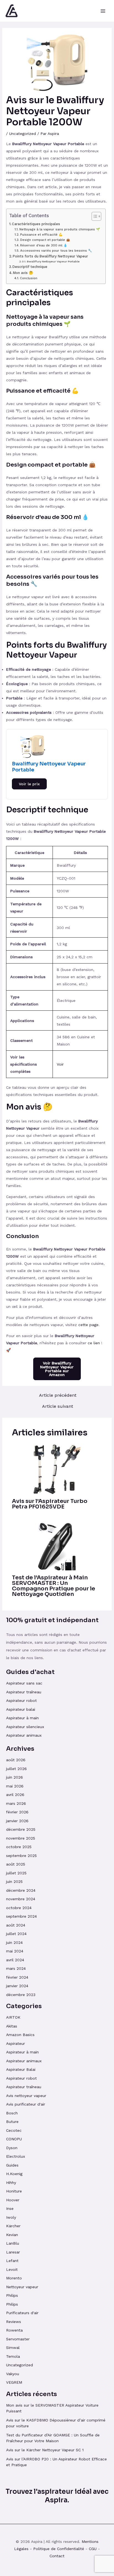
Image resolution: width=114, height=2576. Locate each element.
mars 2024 (16, 1968)
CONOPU (14, 2139)
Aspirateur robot (21, 1701)
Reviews (14, 2322)
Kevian (12, 2235)
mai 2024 (15, 1951)
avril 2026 (15, 1795)
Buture (12, 2122)
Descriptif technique (30, 267)
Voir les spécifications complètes (24, 1064)
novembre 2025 (21, 1838)
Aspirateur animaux (24, 1735)
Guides (12, 2165)
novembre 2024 (21, 1899)
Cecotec (14, 2130)
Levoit (12, 2269)
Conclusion (28, 278)
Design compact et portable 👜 (45, 240)
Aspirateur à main (22, 1718)
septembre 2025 (21, 1856)
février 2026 (17, 1812)
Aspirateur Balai (21, 2069)
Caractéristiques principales (36, 224)
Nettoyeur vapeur (22, 2287)
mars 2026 (16, 1803)
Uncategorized (23, 134)
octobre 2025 (19, 1847)
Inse (10, 2208)
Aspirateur (15, 2043)
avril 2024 (15, 1960)
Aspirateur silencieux (25, 1727)
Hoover (13, 2200)
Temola (13, 2356)
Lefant (12, 2261)
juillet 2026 (16, 1769)
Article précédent (58, 1395)
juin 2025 (14, 1882)
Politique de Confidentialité (59, 2549)
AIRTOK (13, 2017)
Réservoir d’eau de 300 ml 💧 (44, 245)
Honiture (14, 2191)
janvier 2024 (17, 1986)
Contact (57, 2556)
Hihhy (11, 2183)
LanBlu (13, 2243)
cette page (88, 1325)
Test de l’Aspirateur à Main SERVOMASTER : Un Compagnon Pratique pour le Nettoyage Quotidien (54, 1586)
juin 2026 (15, 1777)
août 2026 (16, 1760)
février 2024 (17, 1977)
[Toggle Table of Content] (94, 216)
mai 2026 (15, 1786)
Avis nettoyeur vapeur (26, 2096)
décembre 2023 (21, 1995)
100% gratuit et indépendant (52, 1620)
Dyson (12, 2148)
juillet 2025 (16, 1873)
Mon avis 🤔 (23, 273)
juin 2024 (14, 1942)
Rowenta (14, 2330)
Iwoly (11, 2217)
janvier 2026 (17, 1821)
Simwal (13, 2348)
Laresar (13, 2252)
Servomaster (18, 2339)
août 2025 (16, 1864)
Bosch (12, 2113)
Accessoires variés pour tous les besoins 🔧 (56, 251)
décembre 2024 (21, 1890)
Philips (12, 2295)
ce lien (94, 1343)
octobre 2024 (19, 1908)
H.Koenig (14, 2174)
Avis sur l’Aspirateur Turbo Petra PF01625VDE (50, 1504)
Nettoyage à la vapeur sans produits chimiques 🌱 (59, 229)
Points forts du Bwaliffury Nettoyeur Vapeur (50, 256)
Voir (60, 1064)
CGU (93, 2549)
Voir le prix (29, 784)
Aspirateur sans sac (24, 1683)
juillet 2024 (16, 1934)
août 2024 (16, 1925)
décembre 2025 (21, 1829)
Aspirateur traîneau (24, 1692)
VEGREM (14, 2382)
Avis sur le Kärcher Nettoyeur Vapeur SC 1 (45, 2450)
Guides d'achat (30, 1672)
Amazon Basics (20, 2035)
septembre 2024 (21, 1916)
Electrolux (15, 2156)
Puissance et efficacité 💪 (41, 235)
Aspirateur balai (21, 1709)
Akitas (12, 2026)
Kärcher (13, 2226)
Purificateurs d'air (22, 2313)
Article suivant (58, 1406)
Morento (14, 2278)
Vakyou (13, 2374)
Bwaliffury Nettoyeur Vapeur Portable (53, 261)
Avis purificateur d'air (26, 2104)
